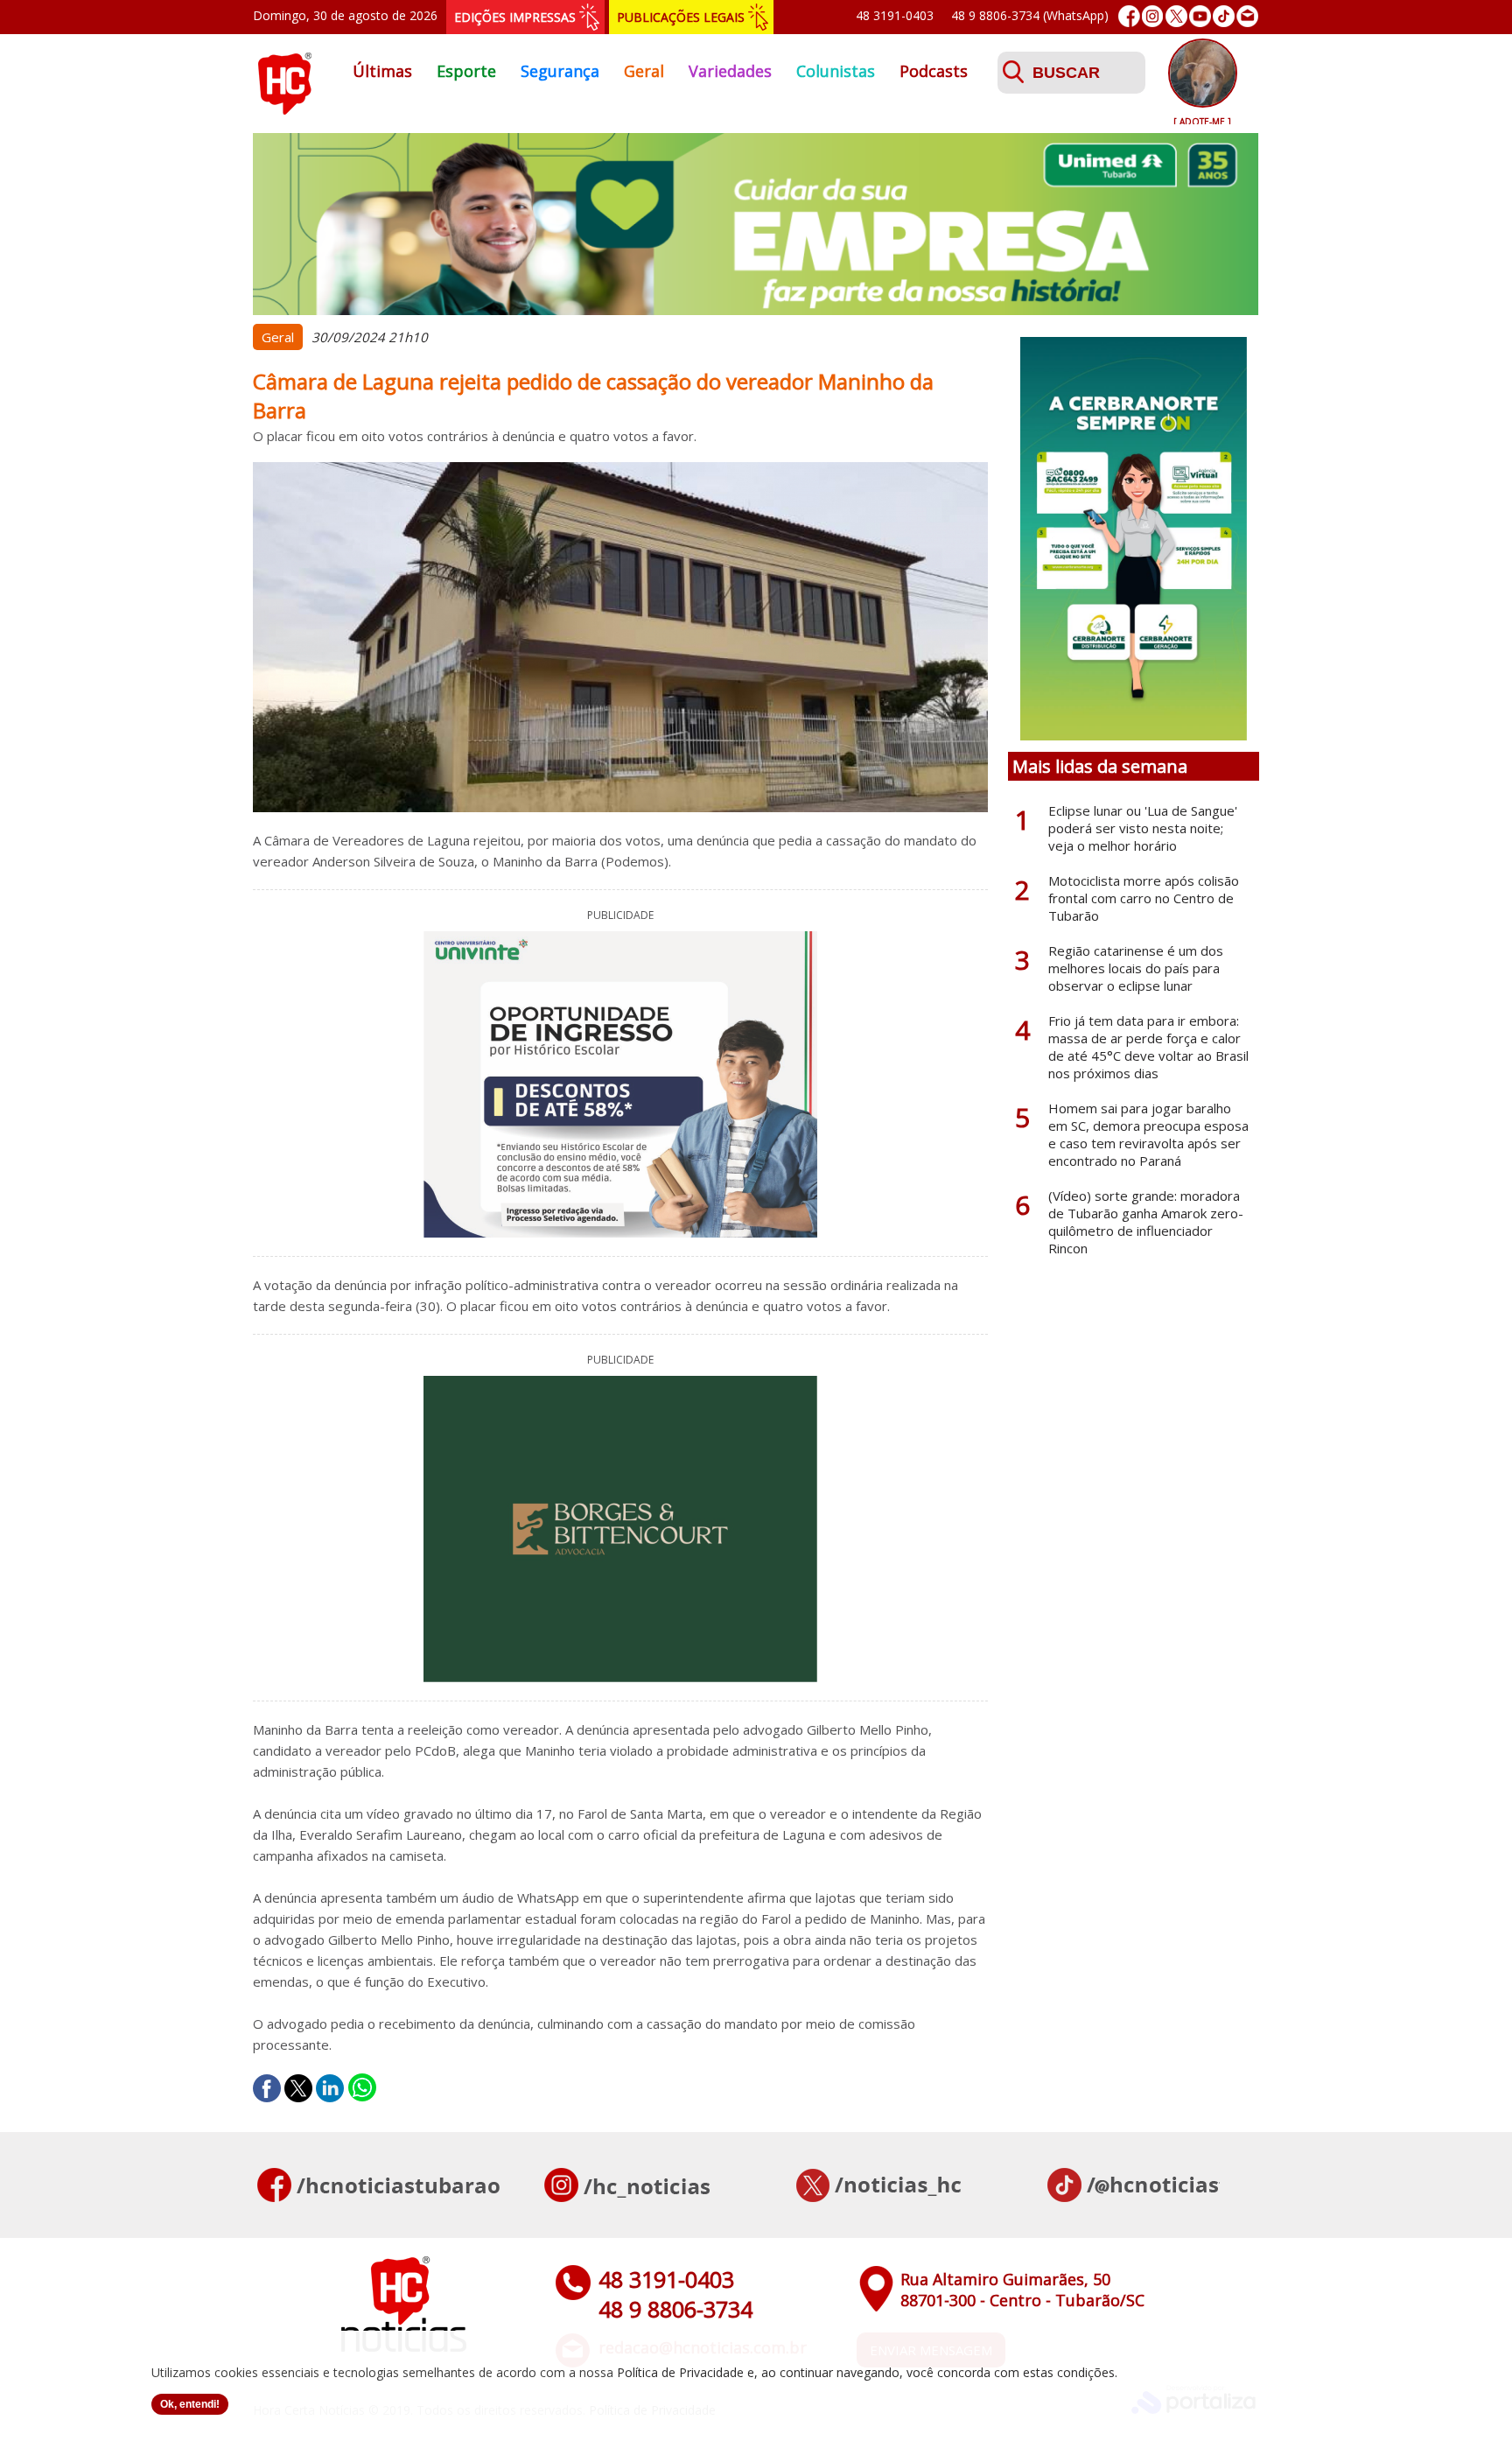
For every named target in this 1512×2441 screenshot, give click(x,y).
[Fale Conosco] (1247, 16)
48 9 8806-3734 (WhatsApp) (1030, 15)
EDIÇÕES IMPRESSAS (515, 17)
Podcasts (934, 71)
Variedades (730, 71)
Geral (644, 71)
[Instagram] (1153, 16)
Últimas (382, 71)
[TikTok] (1224, 16)
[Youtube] (1200, 16)
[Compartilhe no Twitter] (298, 2088)
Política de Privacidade (680, 2372)
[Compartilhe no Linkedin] (330, 2088)
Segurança (560, 71)
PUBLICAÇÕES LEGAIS (681, 17)
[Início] (284, 109)
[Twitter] (1176, 16)
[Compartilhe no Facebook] (267, 2088)
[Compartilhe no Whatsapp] (362, 2088)
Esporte (466, 71)
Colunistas (836, 71)
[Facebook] (1129, 16)
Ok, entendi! (190, 2404)
